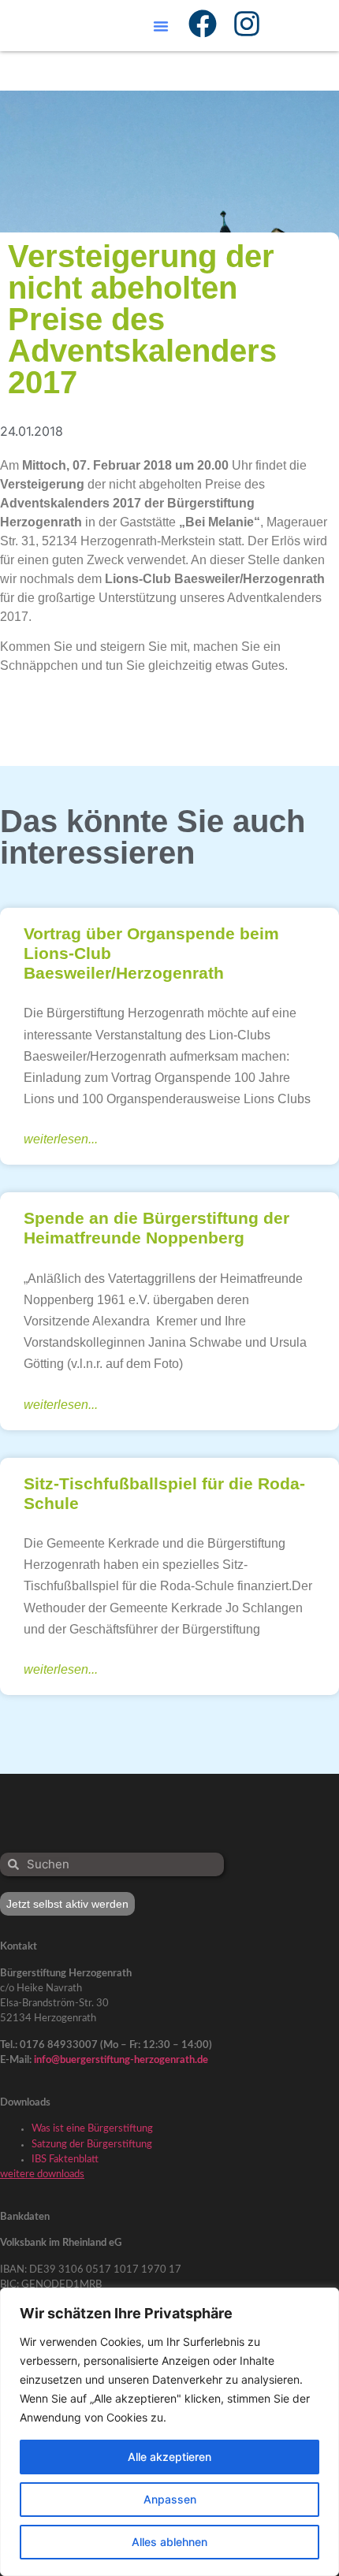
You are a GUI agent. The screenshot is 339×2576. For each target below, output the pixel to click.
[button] (161, 26)
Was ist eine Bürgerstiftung (92, 2128)
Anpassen (170, 2499)
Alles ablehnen (169, 2542)
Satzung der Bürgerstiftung (92, 2144)
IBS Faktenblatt (65, 2159)
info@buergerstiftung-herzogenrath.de (121, 2060)
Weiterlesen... (61, 1139)
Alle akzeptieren (169, 2457)
